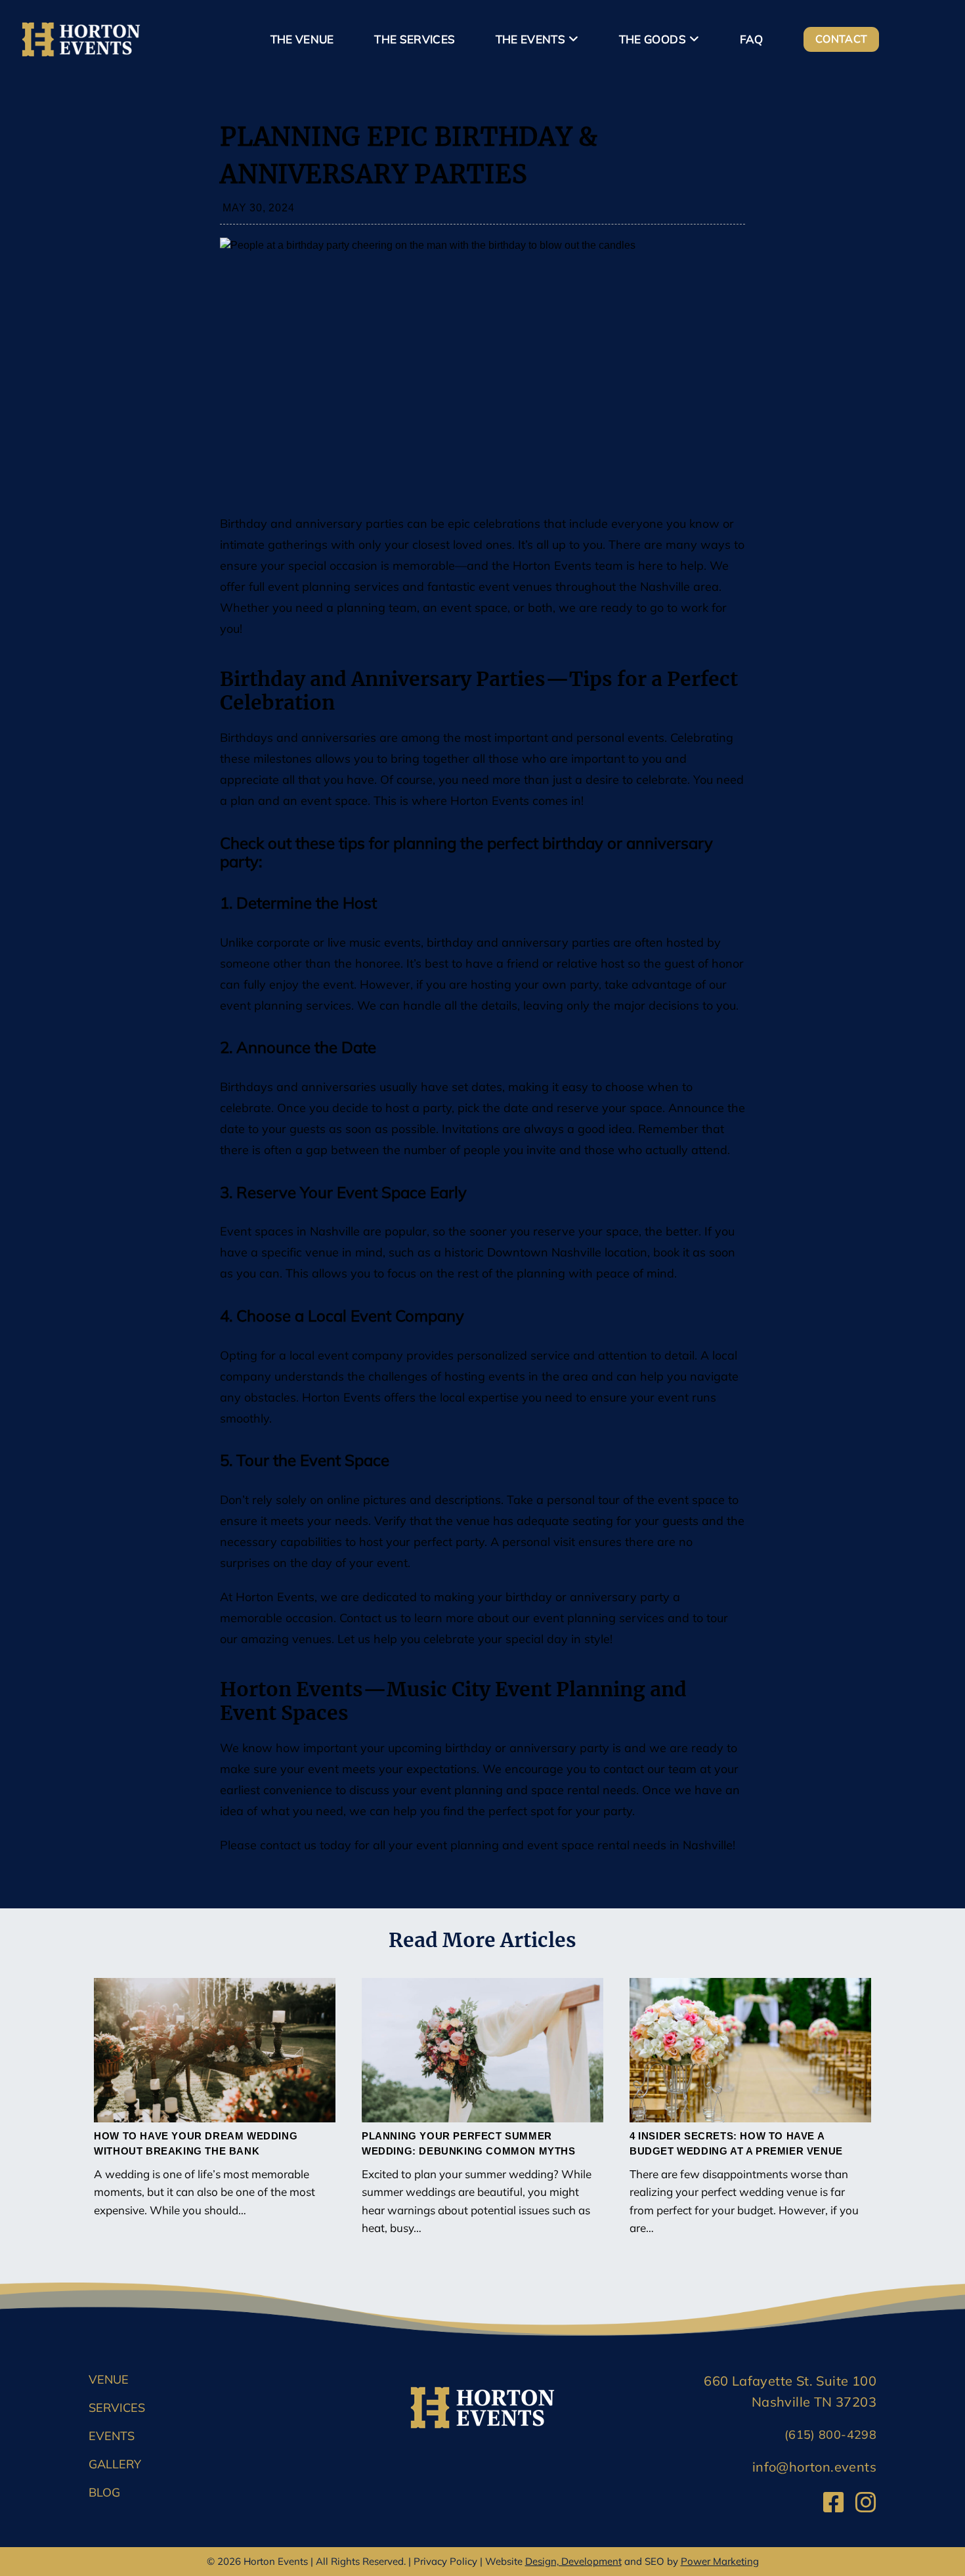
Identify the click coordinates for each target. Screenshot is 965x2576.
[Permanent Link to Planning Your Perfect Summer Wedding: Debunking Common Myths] (482, 2050)
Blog (104, 2492)
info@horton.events (814, 2467)
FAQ (752, 39)
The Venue (302, 39)
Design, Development (573, 2561)
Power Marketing (720, 2561)
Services (117, 2408)
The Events (530, 39)
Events (112, 2436)
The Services (415, 39)
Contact (841, 39)
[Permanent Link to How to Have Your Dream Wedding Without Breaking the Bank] (215, 2050)
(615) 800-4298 (830, 2435)
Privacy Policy (445, 2561)
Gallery (115, 2464)
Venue (109, 2379)
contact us (288, 1845)
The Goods (653, 39)
